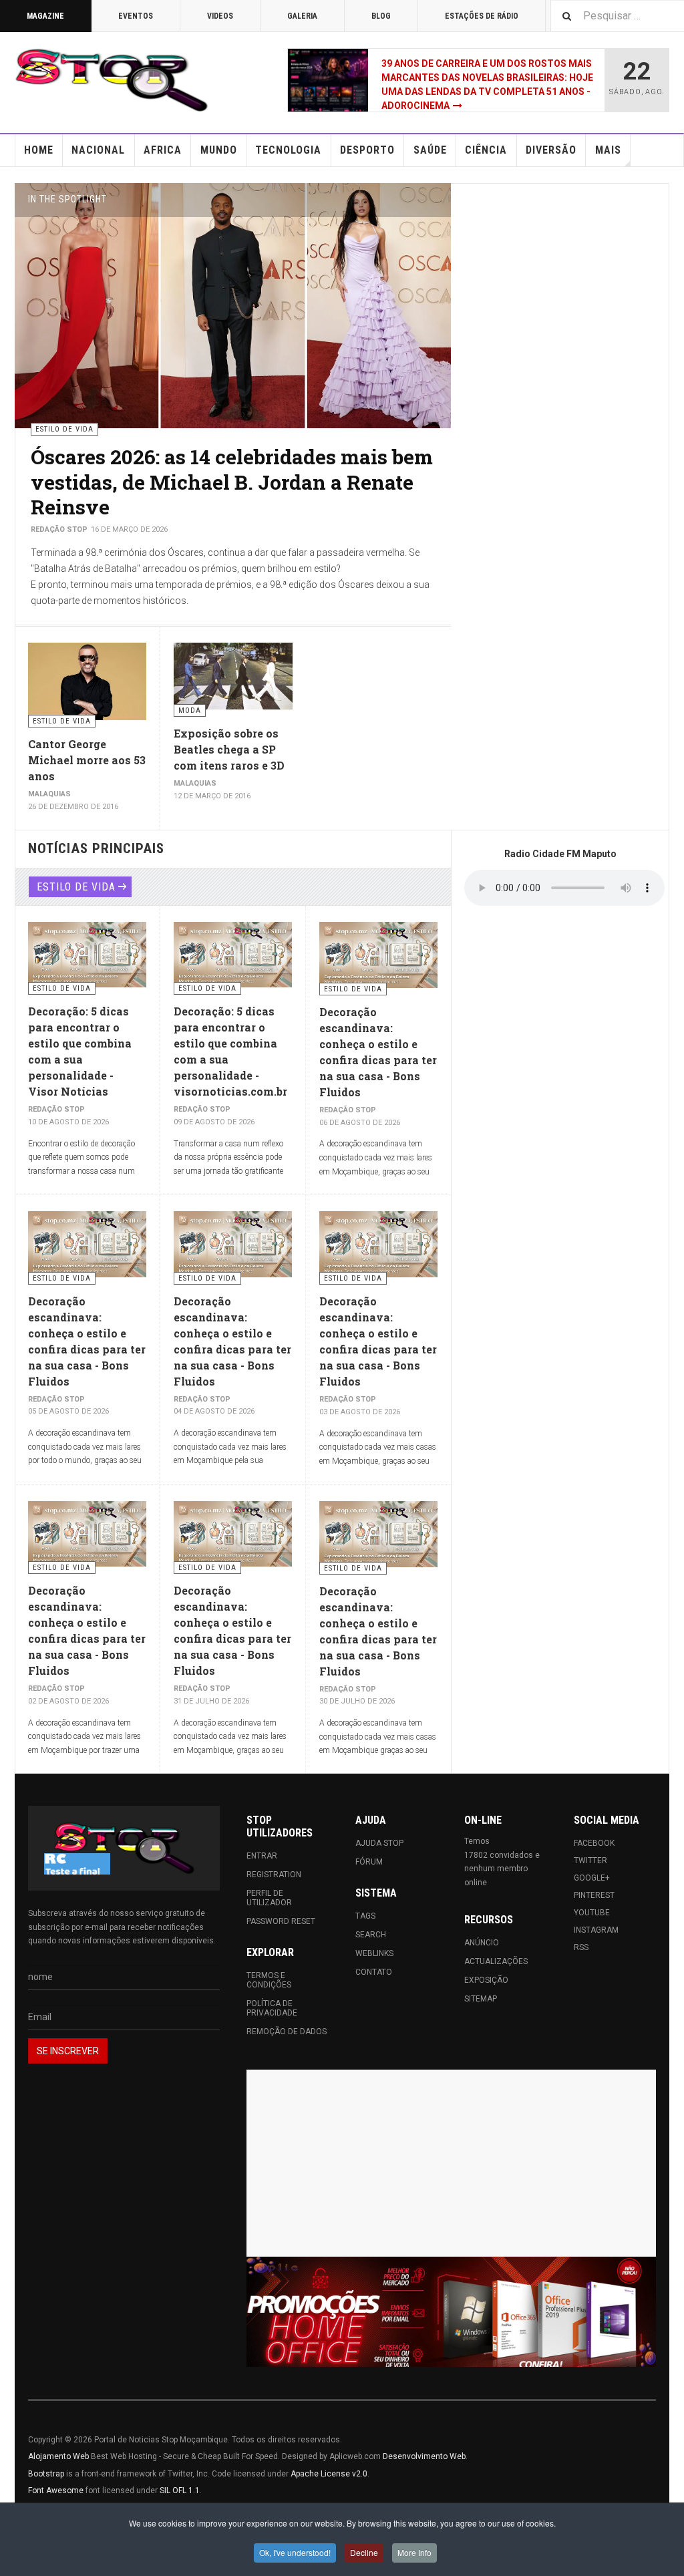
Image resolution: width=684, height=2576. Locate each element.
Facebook (594, 1843)
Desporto (367, 150)
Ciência (486, 150)
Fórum (369, 1862)
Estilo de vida (76, 887)
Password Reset (281, 1921)
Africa (163, 150)
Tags (365, 1916)
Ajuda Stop (379, 1843)
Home (39, 150)
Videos (220, 16)
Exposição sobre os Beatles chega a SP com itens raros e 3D (229, 749)
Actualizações (496, 1961)
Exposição (486, 1980)
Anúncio (482, 1943)
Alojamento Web (58, 2456)
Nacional (98, 150)
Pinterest (594, 1895)
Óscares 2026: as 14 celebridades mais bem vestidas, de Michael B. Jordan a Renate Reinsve (232, 482)
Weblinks (374, 1953)
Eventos (136, 16)
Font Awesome (56, 2490)
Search (371, 1935)
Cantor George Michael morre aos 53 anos (87, 760)
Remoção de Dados (287, 2032)
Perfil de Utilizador (269, 1898)
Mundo (219, 150)
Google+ (592, 1878)
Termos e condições (269, 1980)
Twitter (590, 1861)
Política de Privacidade (272, 2008)
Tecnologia (288, 150)
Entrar (262, 1856)
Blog (381, 16)
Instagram (596, 1930)
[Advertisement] (451, 2163)
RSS (581, 1947)
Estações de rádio (482, 16)
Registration (274, 1875)
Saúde (430, 150)
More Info (414, 2552)
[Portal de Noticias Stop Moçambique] (112, 80)
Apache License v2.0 (329, 2474)
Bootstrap (46, 2474)
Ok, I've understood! (295, 2552)
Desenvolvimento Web (424, 2456)
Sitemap (481, 1999)
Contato (374, 1972)
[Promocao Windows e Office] (451, 2312)
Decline (364, 2552)
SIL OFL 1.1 (180, 2490)
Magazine (45, 16)
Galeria (302, 16)
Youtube (592, 1913)
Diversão (551, 150)
